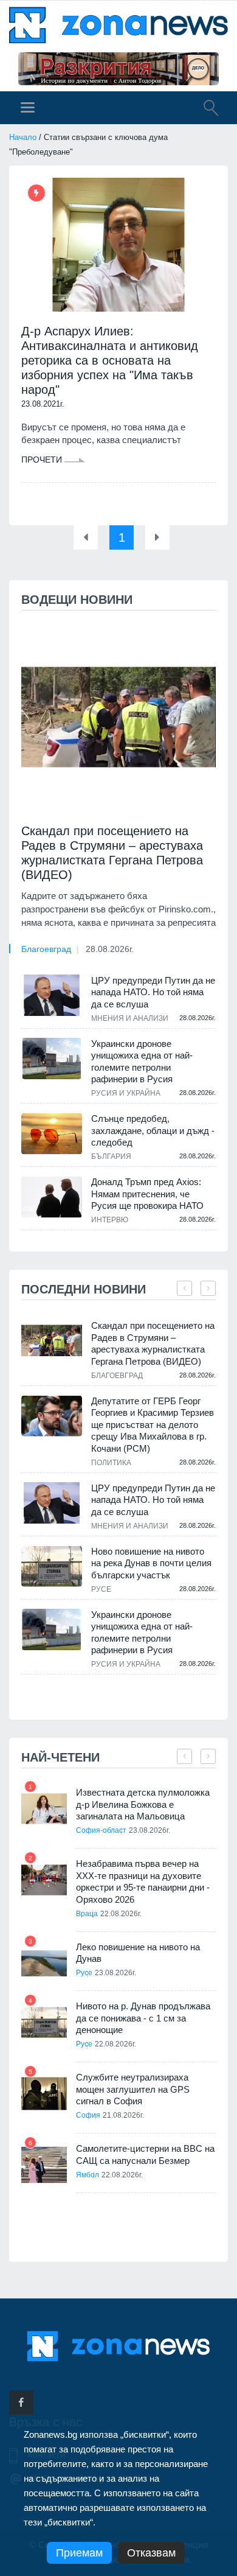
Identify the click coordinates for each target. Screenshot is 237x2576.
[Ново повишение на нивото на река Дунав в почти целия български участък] (52, 1566)
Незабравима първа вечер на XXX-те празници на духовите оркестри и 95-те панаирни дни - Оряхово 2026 (143, 1881)
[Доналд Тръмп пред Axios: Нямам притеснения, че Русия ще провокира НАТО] (52, 1197)
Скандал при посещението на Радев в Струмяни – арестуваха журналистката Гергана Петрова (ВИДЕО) (112, 853)
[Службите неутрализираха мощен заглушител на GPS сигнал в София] (44, 2094)
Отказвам (151, 2553)
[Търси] (205, 110)
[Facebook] (21, 2403)
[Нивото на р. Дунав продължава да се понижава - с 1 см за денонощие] (44, 2022)
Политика (111, 1463)
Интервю (110, 1220)
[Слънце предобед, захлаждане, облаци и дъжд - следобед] (52, 1133)
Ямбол (88, 2175)
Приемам (79, 2553)
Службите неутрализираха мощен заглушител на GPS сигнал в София (133, 2089)
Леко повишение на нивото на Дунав (138, 1953)
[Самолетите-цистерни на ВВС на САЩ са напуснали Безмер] (44, 2165)
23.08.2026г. (149, 1830)
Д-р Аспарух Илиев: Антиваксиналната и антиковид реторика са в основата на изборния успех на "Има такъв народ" (110, 360)
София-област (101, 1830)
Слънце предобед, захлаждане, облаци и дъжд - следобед (153, 1130)
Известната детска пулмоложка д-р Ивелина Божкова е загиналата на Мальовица (143, 1804)
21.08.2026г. (123, 2115)
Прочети (43, 460)
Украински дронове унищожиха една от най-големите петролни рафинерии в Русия (142, 1062)
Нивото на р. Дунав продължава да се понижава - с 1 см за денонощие (143, 2018)
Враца (87, 1914)
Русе (101, 1589)
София (88, 2115)
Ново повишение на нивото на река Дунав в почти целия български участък (151, 1563)
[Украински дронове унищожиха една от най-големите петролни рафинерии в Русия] (52, 1059)
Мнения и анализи (130, 1018)
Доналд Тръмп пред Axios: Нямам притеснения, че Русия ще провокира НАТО (147, 1194)
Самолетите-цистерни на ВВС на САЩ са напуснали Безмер (145, 2154)
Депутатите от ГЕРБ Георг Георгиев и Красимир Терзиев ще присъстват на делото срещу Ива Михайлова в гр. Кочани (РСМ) (153, 1425)
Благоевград (46, 949)
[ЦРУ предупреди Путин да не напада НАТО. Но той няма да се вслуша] (52, 995)
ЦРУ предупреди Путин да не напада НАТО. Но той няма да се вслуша (153, 992)
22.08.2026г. (121, 1914)
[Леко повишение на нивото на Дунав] (44, 1963)
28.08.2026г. (110, 949)
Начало (23, 137)
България (111, 1157)
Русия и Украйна (126, 1093)
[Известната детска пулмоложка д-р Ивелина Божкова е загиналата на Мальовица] (44, 1809)
